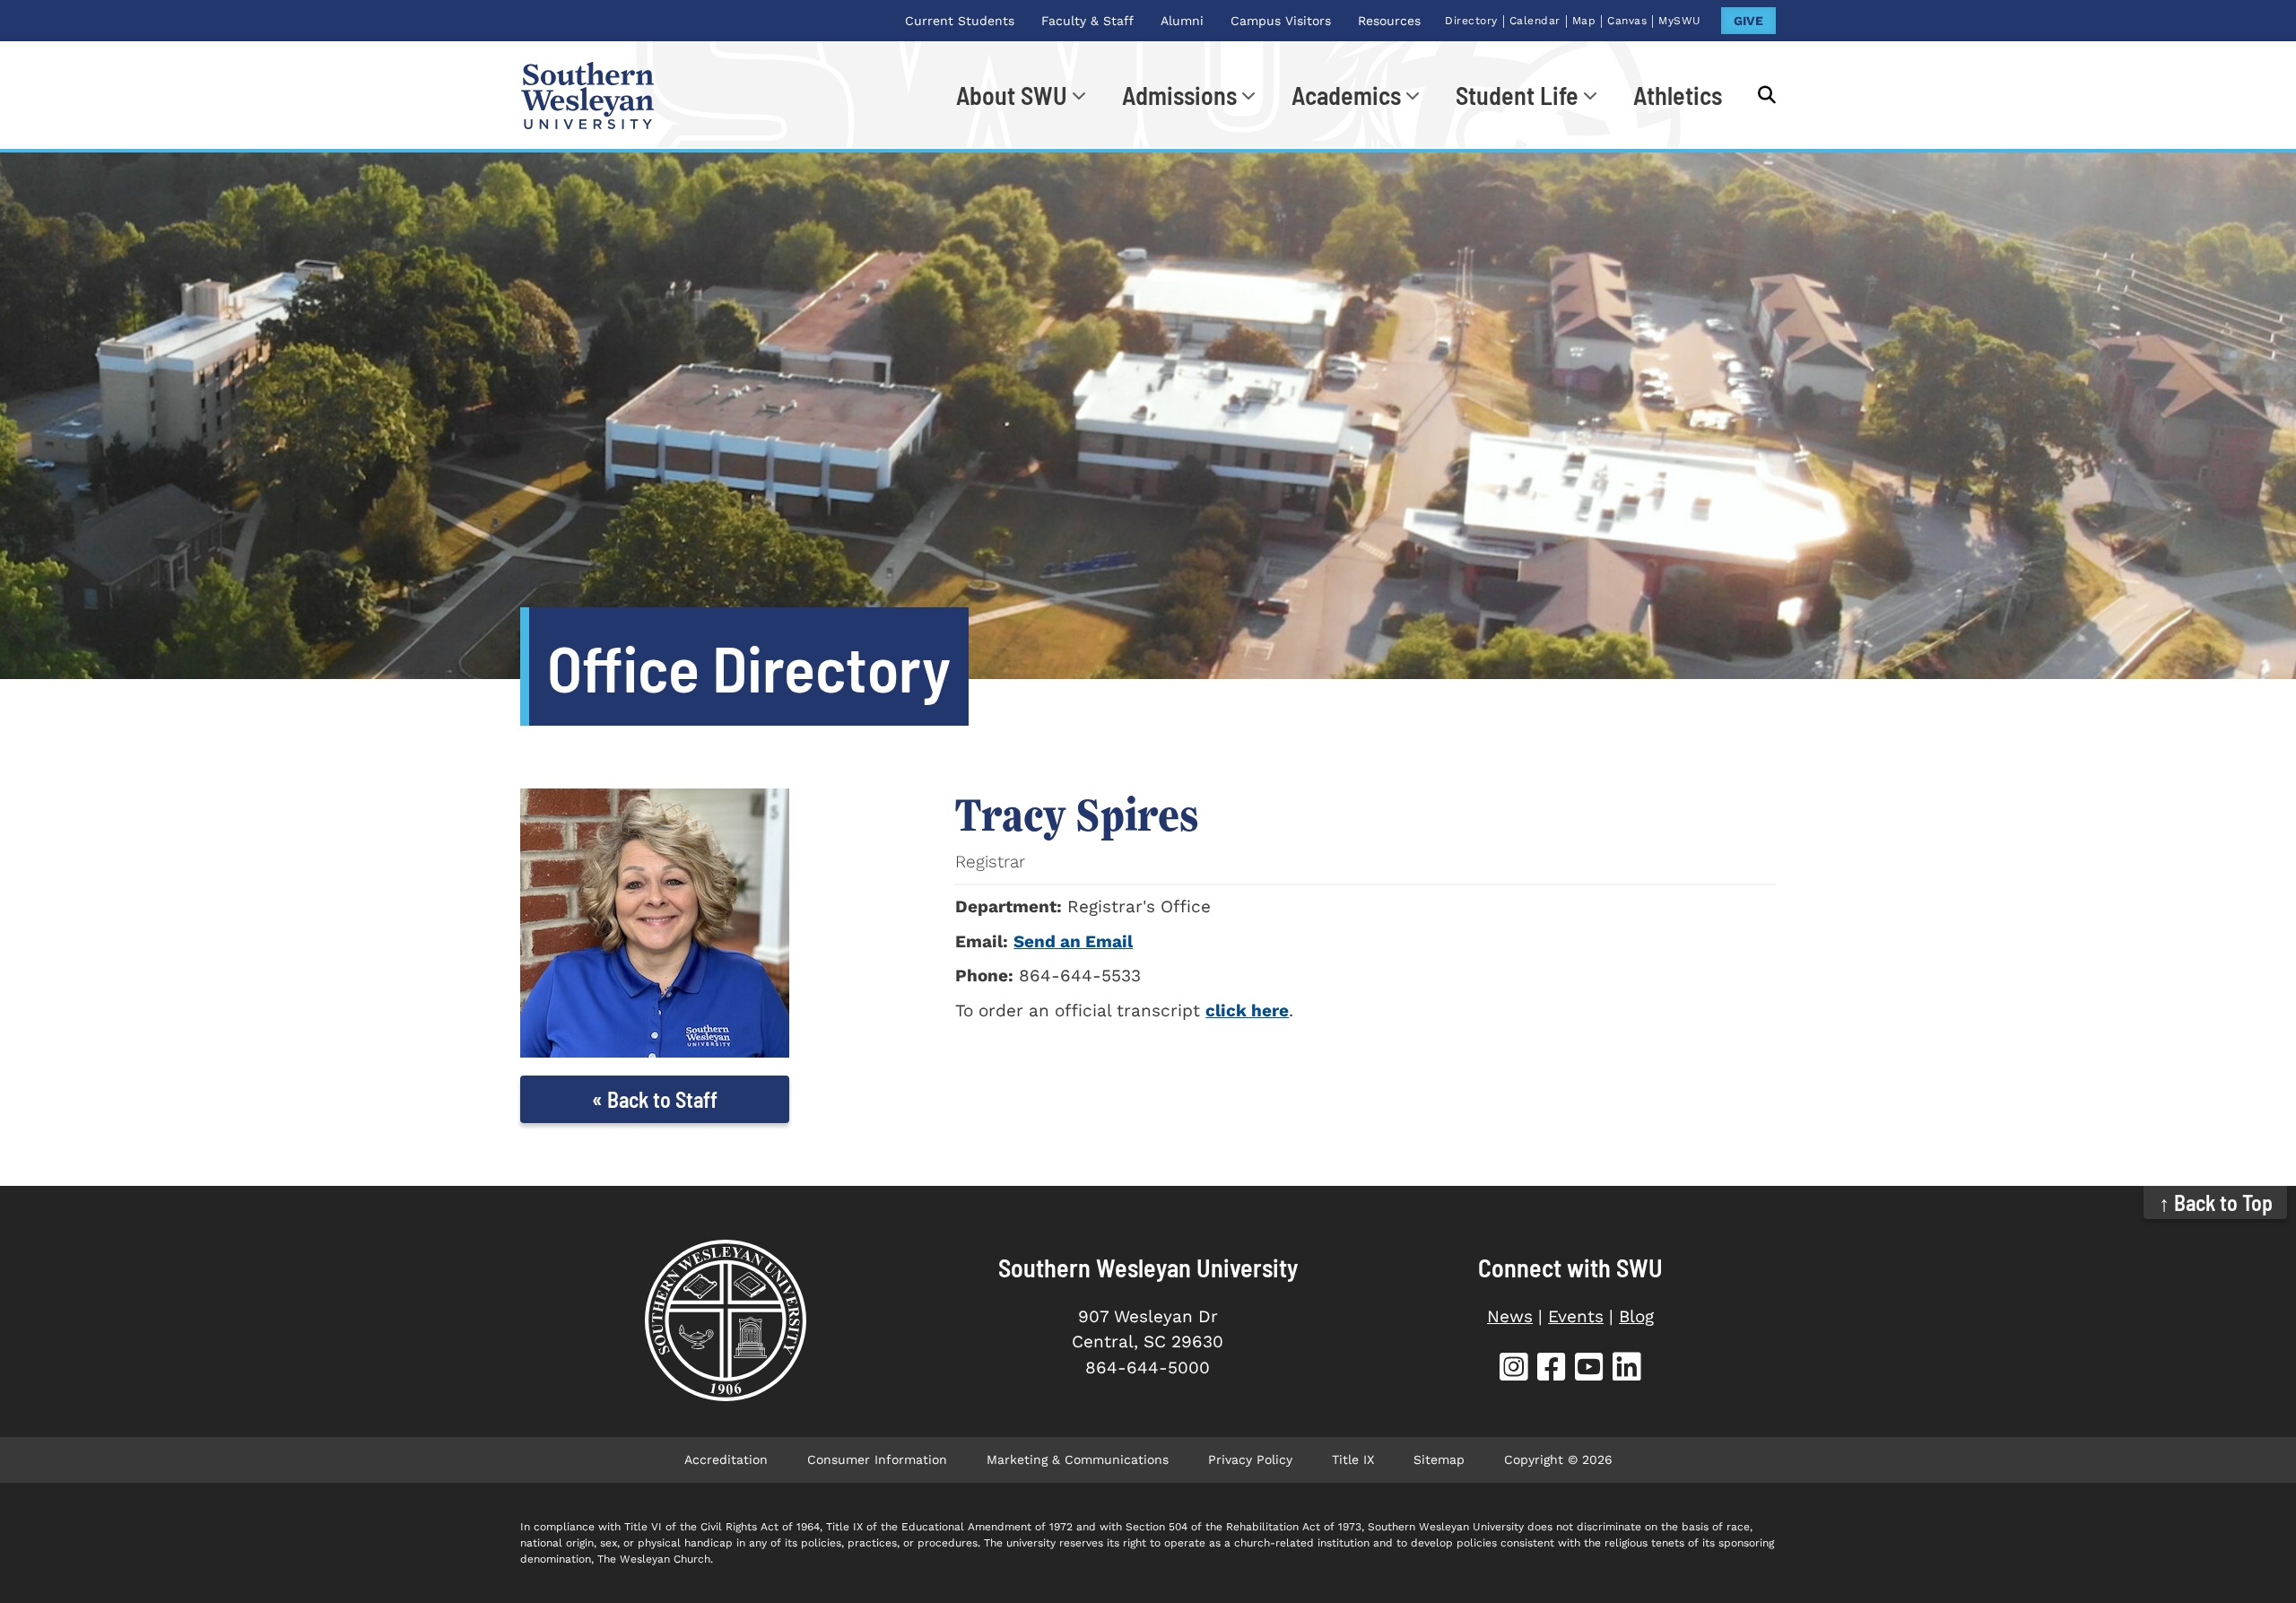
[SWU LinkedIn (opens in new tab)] (1627, 1369)
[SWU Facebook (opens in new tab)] (1552, 1369)
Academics (1346, 95)
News (1510, 1316)
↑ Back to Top (2216, 1202)
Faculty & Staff (1087, 21)
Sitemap (1439, 1459)
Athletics (1678, 95)
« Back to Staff (655, 1099)
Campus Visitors (1281, 21)
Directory (1471, 21)
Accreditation (726, 1459)
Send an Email (1073, 941)
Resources (1389, 21)
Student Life (1517, 95)
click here (1247, 1011)
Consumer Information (877, 1459)
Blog (1636, 1316)
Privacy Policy (1250, 1459)
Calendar (1535, 21)
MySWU (1680, 21)
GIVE (1748, 21)
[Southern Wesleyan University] (725, 1320)
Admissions (1179, 95)
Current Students (960, 21)
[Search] (1758, 95)
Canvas (1627, 21)
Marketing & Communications (1078, 1459)
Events (1576, 1316)
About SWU (1012, 95)
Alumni (1182, 21)
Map (1584, 21)
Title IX (1353, 1459)
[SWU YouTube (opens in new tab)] (1589, 1369)
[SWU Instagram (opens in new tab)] (1514, 1369)
